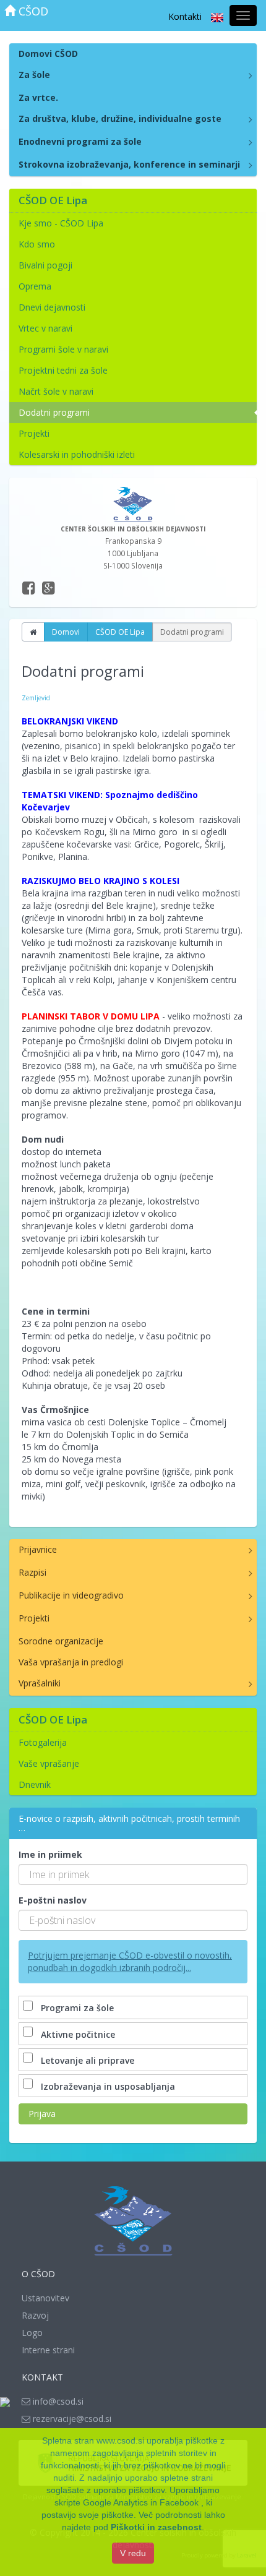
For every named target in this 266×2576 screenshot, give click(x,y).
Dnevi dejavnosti (52, 307)
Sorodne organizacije (61, 1641)
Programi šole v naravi (63, 349)
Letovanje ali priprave (88, 2060)
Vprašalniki (40, 1683)
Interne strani (48, 2350)
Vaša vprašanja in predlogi (71, 1662)
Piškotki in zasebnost (156, 2527)
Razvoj (35, 2315)
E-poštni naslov (53, 1900)
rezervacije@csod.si (71, 2419)
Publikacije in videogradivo (71, 1595)
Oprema (35, 286)
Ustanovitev (45, 2298)
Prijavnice (38, 1549)
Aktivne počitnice (78, 2034)
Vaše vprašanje (49, 1763)
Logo (32, 2333)
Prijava (42, 2114)
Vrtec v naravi (45, 328)
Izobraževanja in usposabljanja (108, 2086)
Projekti (34, 433)
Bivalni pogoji (45, 265)
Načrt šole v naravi (56, 391)
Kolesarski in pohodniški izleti (77, 454)
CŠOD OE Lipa (120, 632)
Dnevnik (35, 1784)
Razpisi (32, 1572)
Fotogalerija (43, 1742)
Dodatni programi (54, 412)
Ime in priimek (50, 1854)
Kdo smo (37, 244)
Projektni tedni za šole (63, 370)
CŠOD (32, 11)
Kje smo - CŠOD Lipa (61, 223)
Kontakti (185, 16)
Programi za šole (77, 2008)
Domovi (66, 632)
